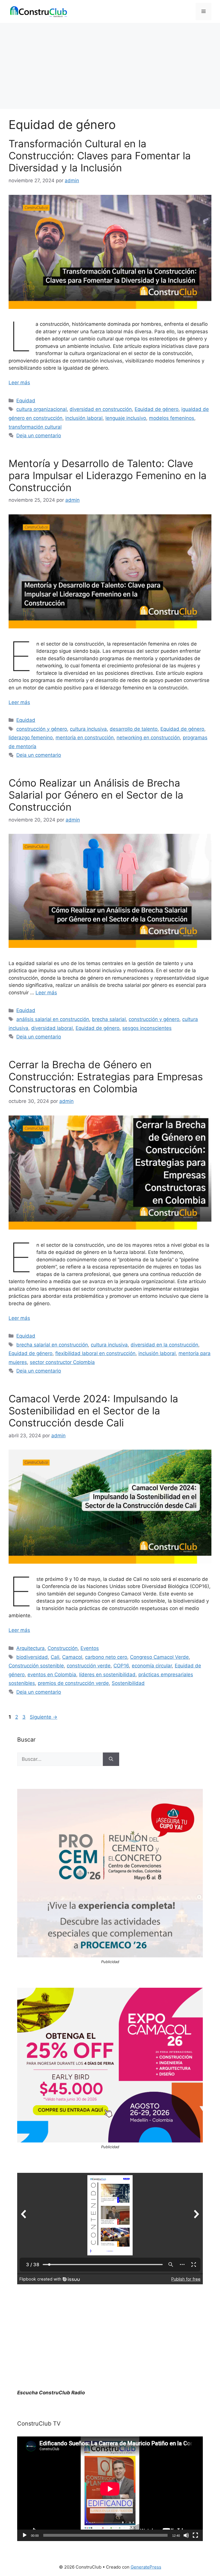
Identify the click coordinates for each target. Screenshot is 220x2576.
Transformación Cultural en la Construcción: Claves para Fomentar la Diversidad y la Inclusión (100, 156)
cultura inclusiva (88, 729)
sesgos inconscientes (147, 1028)
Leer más (19, 383)
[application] (110, 2489)
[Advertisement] (110, 66)
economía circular (152, 1666)
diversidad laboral (52, 1028)
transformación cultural (35, 427)
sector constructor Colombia (62, 1362)
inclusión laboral (84, 418)
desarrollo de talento (134, 729)
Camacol (72, 1657)
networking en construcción (148, 738)
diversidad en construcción (101, 409)
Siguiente (44, 1717)
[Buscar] (111, 1759)
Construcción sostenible (36, 1666)
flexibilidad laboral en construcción (95, 1353)
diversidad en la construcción (164, 1345)
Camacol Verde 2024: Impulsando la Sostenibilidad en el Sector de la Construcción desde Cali (93, 1411)
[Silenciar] (186, 2535)
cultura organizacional (42, 409)
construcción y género (42, 729)
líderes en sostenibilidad (107, 1675)
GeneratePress (146, 2567)
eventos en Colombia (52, 1675)
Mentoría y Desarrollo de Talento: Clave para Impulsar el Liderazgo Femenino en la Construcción (108, 475)
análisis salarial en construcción (53, 1019)
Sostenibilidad (128, 1683)
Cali (55, 1657)
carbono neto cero (106, 1657)
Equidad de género (157, 409)
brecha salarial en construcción (52, 1345)
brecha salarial (109, 1019)
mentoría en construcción (85, 738)
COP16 (121, 1666)
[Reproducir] (25, 2535)
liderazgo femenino (31, 738)
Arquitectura (31, 1648)
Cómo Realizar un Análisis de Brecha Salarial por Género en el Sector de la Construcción (96, 795)
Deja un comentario (39, 436)
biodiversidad (32, 1657)
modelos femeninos (172, 418)
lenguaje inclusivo (126, 418)
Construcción (63, 1648)
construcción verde (89, 1666)
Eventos (90, 1648)
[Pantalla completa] (195, 2535)
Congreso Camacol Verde (159, 1657)
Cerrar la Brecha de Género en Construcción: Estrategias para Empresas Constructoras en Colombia (106, 1077)
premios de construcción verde (73, 1683)
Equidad (26, 401)
